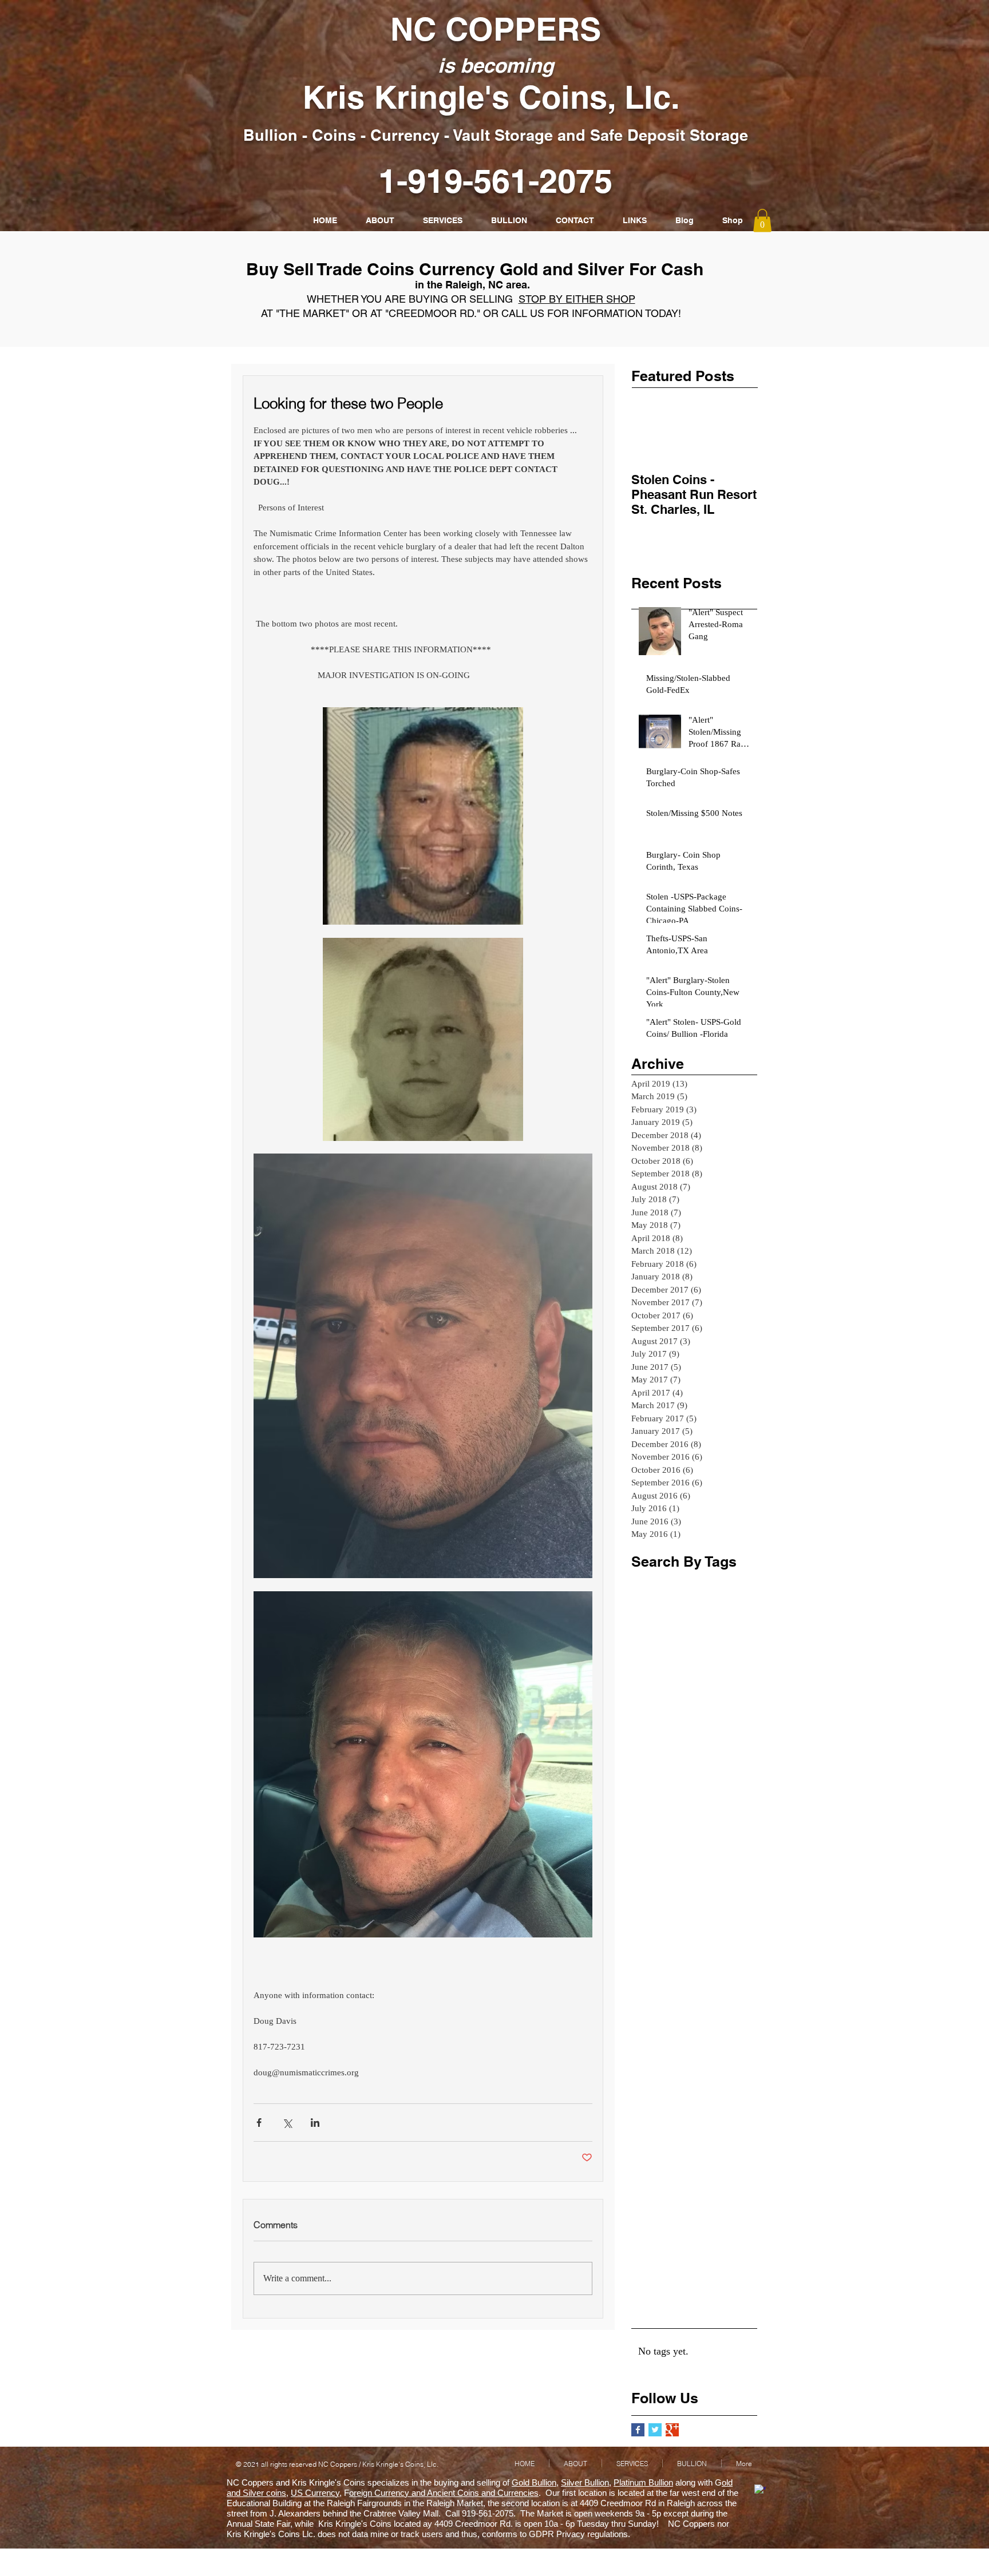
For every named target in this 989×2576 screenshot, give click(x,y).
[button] (762, 221)
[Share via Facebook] (259, 2123)
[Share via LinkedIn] (315, 2123)
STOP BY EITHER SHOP (577, 299)
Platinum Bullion (643, 2482)
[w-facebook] (760, 2490)
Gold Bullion (534, 2482)
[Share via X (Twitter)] (287, 2123)
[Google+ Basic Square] (672, 2430)
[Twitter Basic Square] (655, 2430)
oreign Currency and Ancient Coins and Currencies (444, 2493)
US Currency (315, 2493)
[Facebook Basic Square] (638, 2430)
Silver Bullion (585, 2482)
